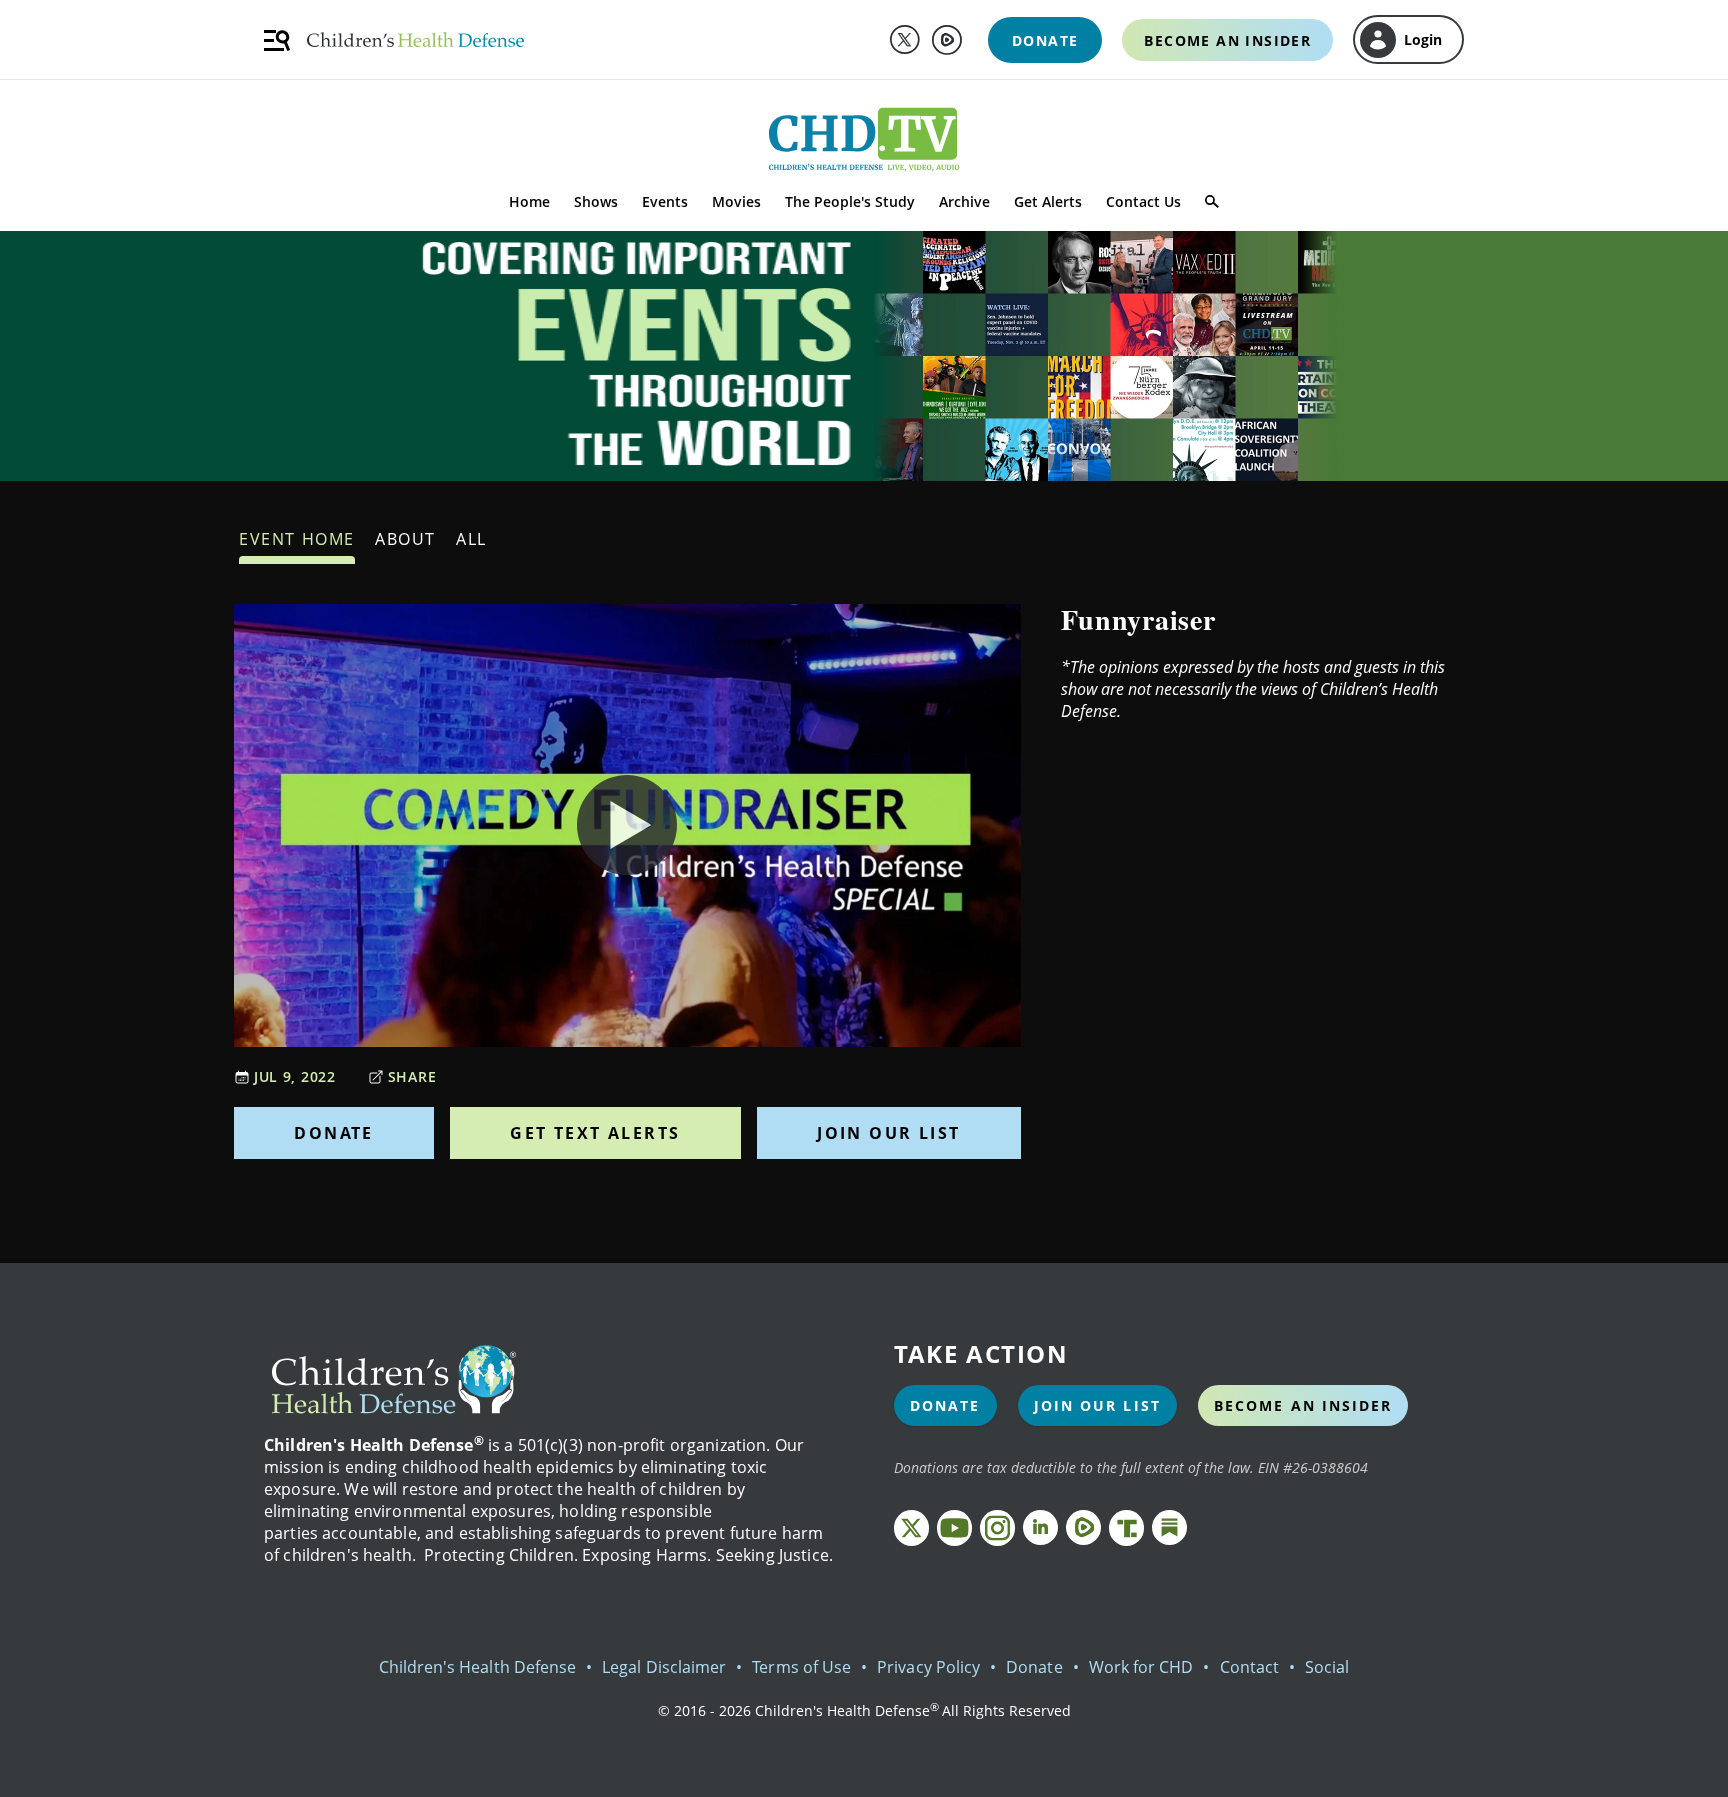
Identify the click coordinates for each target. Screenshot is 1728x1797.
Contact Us (1143, 201)
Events (665, 201)
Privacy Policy (928, 1667)
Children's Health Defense (478, 1667)
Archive (964, 201)
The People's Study (850, 201)
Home (529, 201)
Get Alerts (1048, 201)
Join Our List (888, 1133)
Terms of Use (801, 1667)
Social (1327, 1667)
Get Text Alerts (595, 1133)
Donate (333, 1133)
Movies (736, 201)
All (471, 539)
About (405, 539)
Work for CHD (1141, 1667)
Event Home (297, 539)
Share (412, 1076)
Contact (1249, 1667)
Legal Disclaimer (664, 1667)
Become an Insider (1303, 1405)
